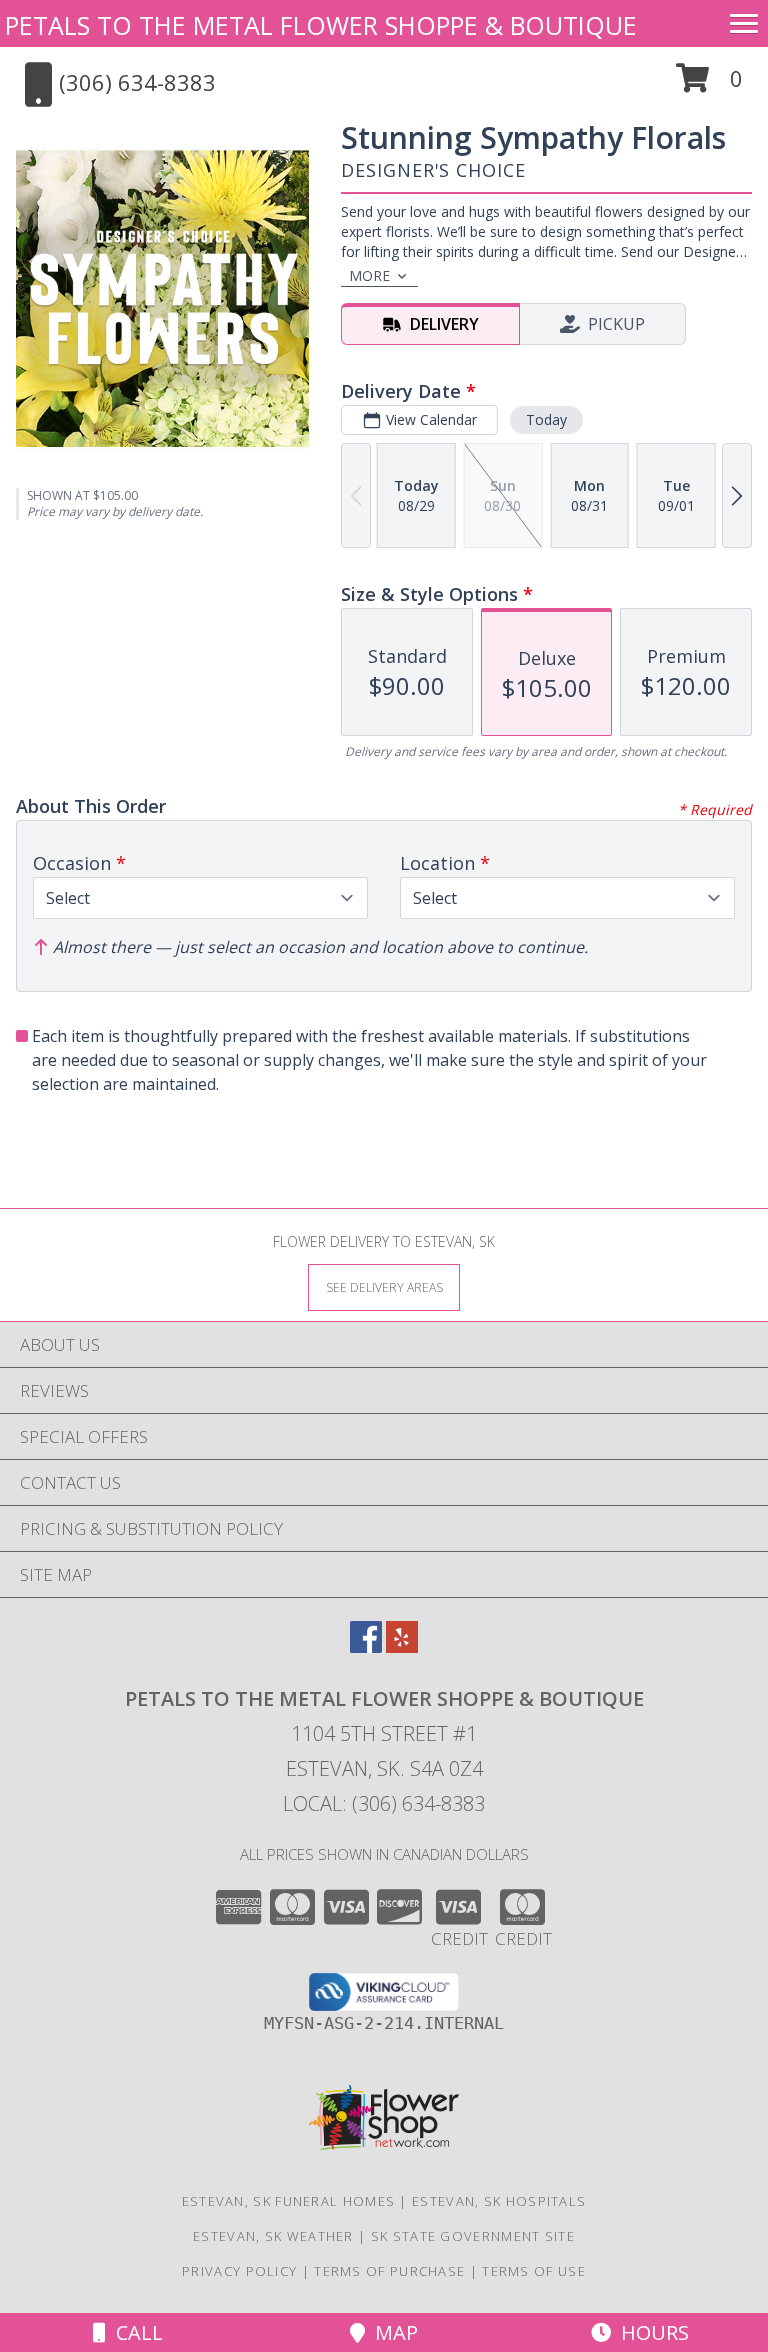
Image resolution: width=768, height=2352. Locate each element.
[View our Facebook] (366, 1646)
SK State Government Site (473, 2236)
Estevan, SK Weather (273, 2236)
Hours (650, 2332)
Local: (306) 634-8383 (384, 1803)
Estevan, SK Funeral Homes (289, 2201)
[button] (709, 85)
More (369, 275)
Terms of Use (534, 2271)
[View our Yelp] (402, 1646)
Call (134, 2332)
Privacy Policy (239, 2271)
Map (391, 2332)
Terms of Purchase (389, 2271)
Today (546, 419)
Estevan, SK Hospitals (499, 2201)
